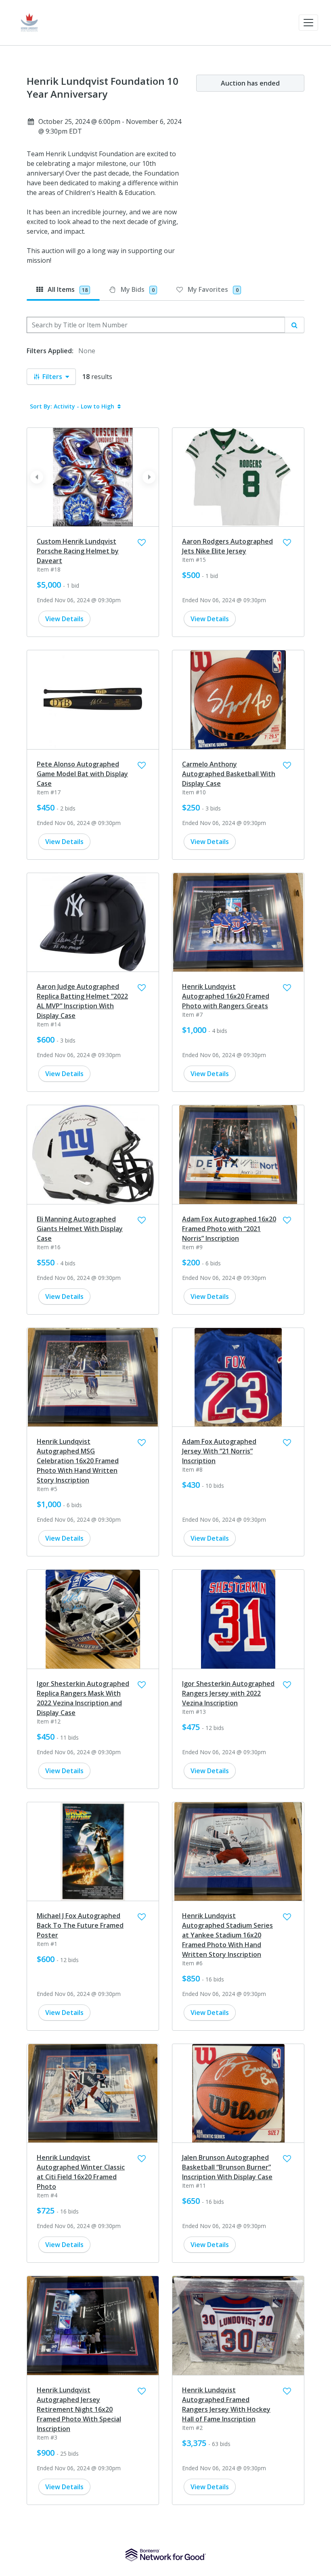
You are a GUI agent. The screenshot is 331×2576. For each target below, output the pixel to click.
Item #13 (194, 1712)
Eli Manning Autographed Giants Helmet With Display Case (80, 1229)
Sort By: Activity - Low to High (72, 406)
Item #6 (192, 1963)
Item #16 (49, 1247)
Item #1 (47, 1944)
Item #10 (194, 792)
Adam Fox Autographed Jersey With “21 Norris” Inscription (219, 1451)
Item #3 (47, 2437)
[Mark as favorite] (142, 542)
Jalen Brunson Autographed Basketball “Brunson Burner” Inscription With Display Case (227, 2167)
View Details (64, 619)
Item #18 (49, 569)
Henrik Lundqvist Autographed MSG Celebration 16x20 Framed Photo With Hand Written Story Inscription (78, 1461)
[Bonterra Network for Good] (166, 2555)
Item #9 (192, 1247)
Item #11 (194, 2185)
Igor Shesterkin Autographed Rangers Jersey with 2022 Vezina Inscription (228, 1693)
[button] (308, 23)
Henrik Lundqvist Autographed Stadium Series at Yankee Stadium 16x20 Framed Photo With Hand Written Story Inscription (227, 1935)
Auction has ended (250, 83)
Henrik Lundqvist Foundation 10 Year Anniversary (103, 88)
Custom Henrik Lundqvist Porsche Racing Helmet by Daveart (78, 551)
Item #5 (47, 1489)
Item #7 (192, 1015)
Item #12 (49, 1721)
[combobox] (156, 325)
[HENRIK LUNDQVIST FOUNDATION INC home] (29, 23)
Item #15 (194, 560)
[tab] (63, 289)
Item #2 (192, 2428)
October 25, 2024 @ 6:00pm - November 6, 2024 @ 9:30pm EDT (110, 126)
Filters (52, 377)
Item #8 (192, 1469)
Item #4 (47, 2195)
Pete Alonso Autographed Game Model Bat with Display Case (82, 774)
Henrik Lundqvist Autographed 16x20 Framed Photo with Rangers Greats (226, 996)
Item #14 (49, 1024)
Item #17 (49, 792)
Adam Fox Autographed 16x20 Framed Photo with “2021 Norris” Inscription (229, 1229)
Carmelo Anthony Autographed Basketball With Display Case (229, 774)
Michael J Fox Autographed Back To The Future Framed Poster (80, 1925)
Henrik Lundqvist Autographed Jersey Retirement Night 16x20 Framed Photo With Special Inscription (79, 2409)
